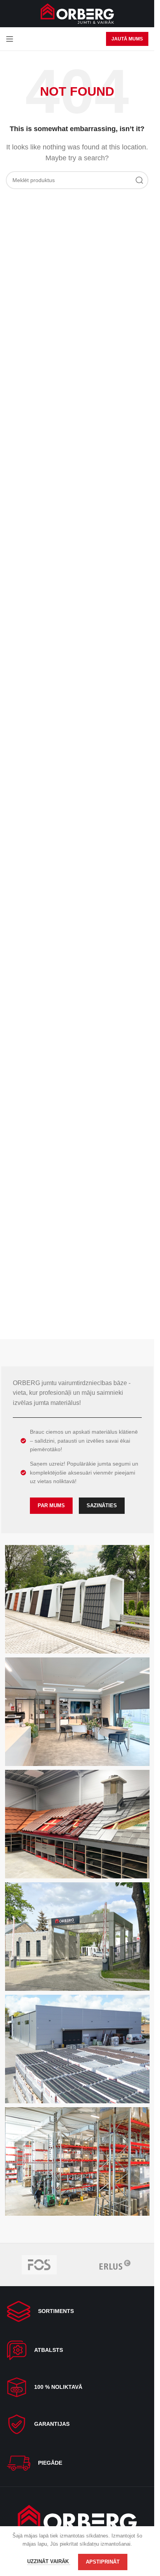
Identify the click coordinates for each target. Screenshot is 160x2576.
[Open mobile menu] (10, 39)
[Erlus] (115, 2265)
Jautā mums (127, 39)
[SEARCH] (139, 180)
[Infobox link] (77, 2311)
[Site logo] (77, 13)
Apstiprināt (103, 2562)
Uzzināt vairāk (49, 2561)
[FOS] (39, 2265)
